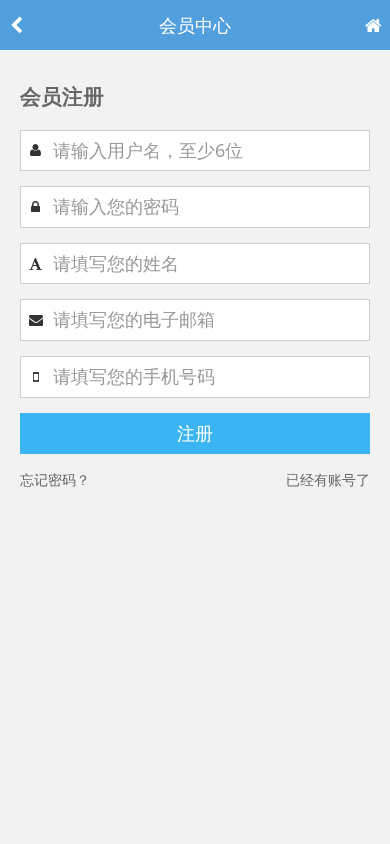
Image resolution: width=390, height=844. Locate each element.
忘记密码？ (55, 479)
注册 (195, 433)
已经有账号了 (328, 479)
